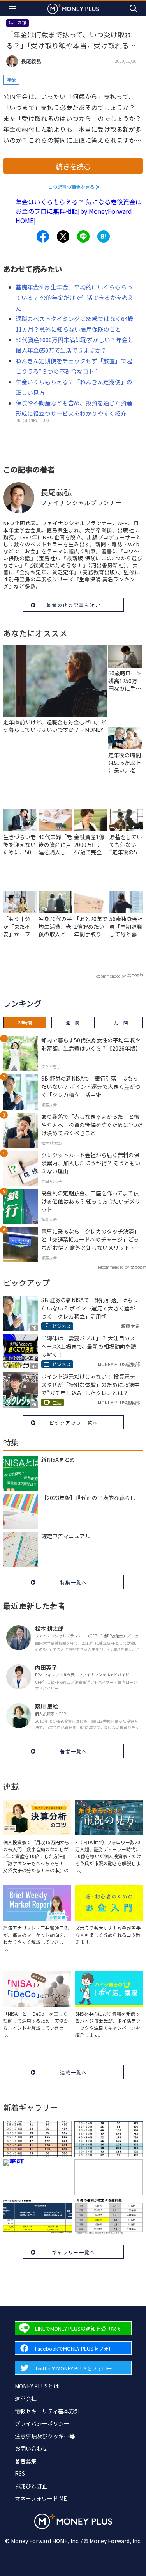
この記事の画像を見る (71, 187)
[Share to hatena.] (104, 236)
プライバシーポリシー (42, 2423)
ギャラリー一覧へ (74, 2252)
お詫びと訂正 (31, 2486)
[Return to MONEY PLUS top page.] (73, 8)
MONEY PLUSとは (37, 2386)
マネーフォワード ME (41, 2498)
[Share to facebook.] (43, 236)
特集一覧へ (74, 1582)
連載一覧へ (74, 2072)
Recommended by (110, 976)
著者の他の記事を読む (74, 605)
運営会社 (26, 2398)
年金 (11, 79)
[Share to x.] (63, 236)
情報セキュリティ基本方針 (47, 2411)
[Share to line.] (83, 236)
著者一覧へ (74, 1751)
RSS (20, 2473)
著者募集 (26, 2461)
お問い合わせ (31, 2448)
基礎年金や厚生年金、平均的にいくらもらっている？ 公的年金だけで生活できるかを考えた (75, 297)
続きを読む (73, 166)
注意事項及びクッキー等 (45, 2436)
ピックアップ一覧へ (74, 1423)
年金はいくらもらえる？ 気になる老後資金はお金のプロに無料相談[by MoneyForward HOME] (79, 211)
